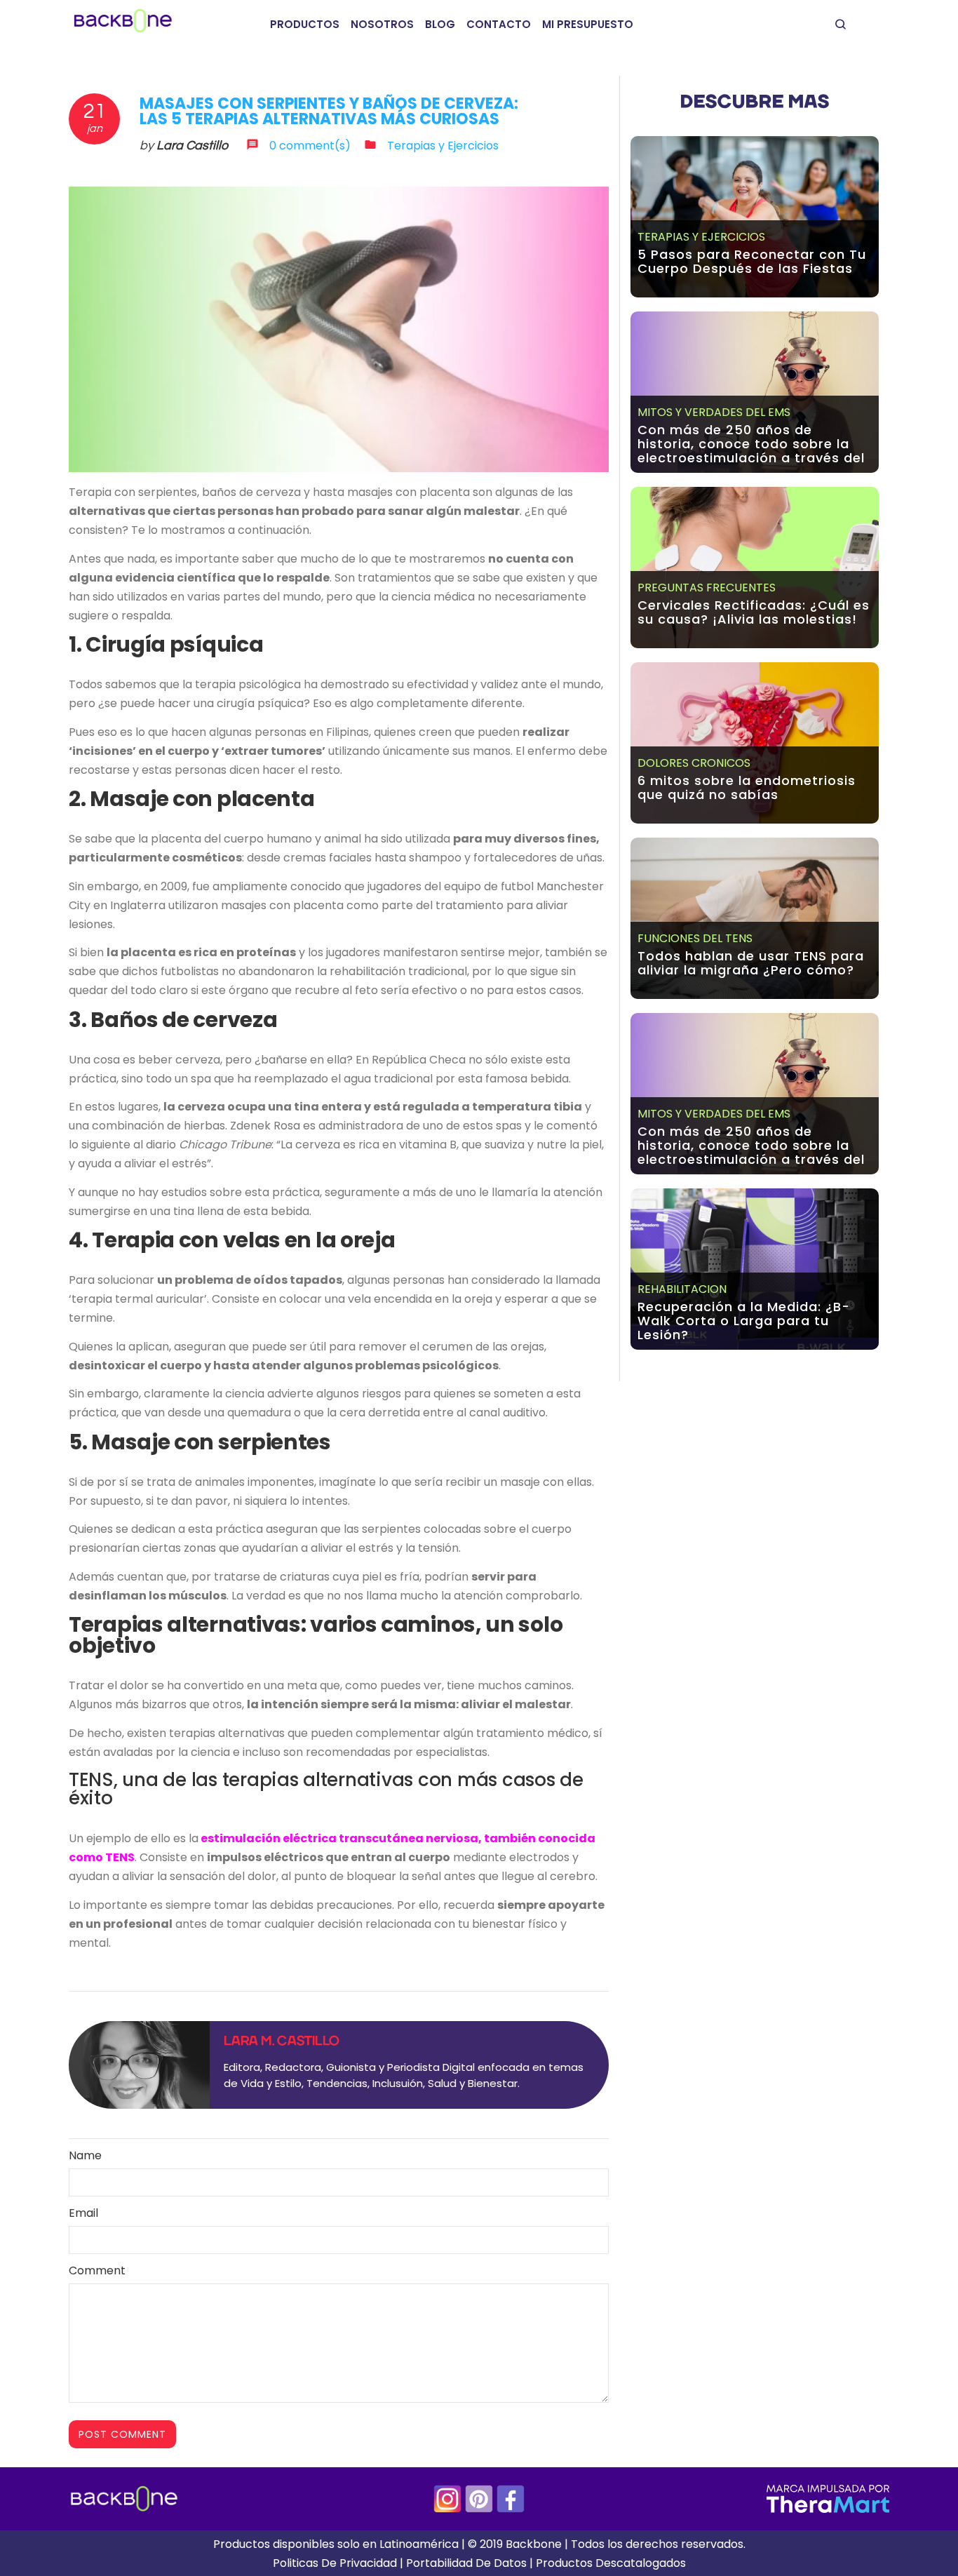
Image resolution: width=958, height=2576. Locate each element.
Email (83, 2213)
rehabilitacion (682, 1289)
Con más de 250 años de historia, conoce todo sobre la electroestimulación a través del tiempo (751, 451)
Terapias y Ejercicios (443, 146)
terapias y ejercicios (701, 237)
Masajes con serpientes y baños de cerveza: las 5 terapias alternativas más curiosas (329, 111)
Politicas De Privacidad (335, 2563)
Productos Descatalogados (611, 2563)
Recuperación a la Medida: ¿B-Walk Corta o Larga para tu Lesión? (744, 1321)
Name (85, 2155)
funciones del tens (695, 938)
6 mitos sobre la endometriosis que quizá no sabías (747, 787)
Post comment (122, 2434)
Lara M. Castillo (282, 2041)
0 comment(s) (310, 146)
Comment (97, 2270)
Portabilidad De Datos (466, 2563)
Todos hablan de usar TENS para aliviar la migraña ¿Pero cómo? (751, 963)
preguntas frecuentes (707, 588)
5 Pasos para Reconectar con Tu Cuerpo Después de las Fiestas (752, 261)
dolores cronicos (694, 763)
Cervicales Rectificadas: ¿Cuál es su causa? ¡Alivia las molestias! (754, 612)
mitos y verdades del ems (714, 412)
